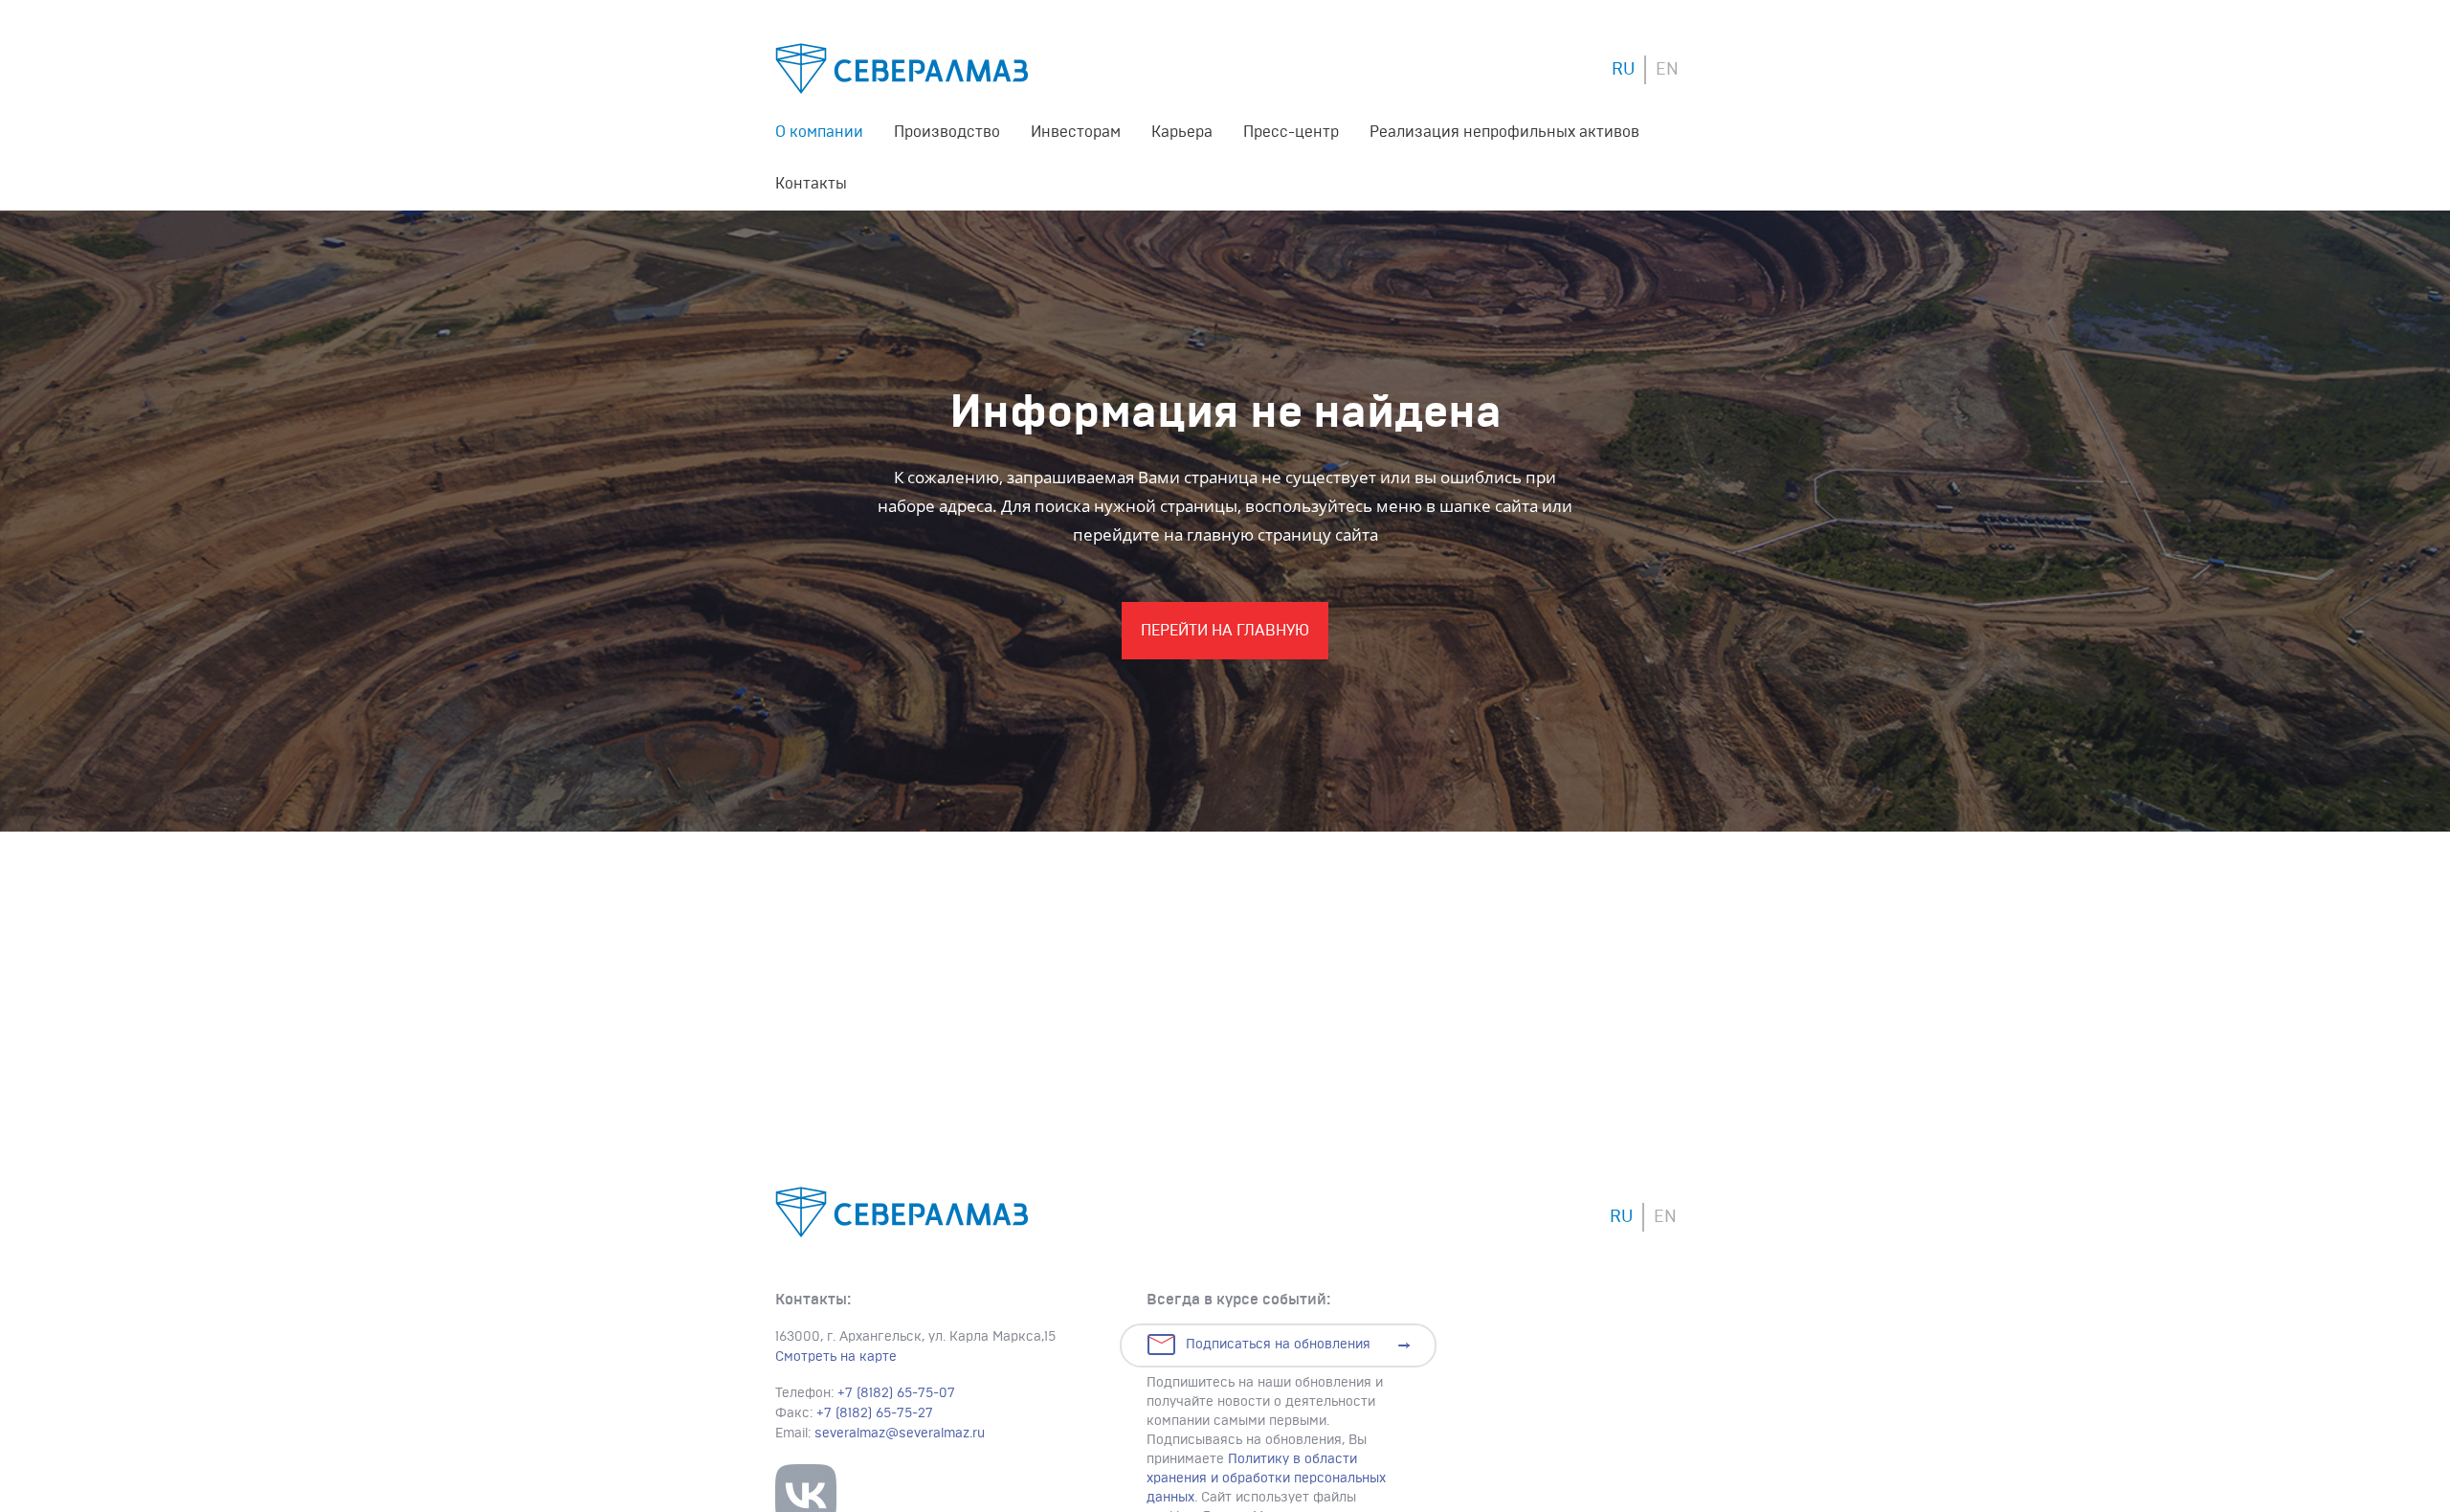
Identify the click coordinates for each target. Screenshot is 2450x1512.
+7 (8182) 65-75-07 (896, 1393)
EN (1667, 70)
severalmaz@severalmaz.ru (900, 1434)
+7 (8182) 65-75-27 (875, 1413)
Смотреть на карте (836, 1357)
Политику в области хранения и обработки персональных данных (1266, 1479)
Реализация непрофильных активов (1504, 132)
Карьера (1182, 132)
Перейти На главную (1225, 631)
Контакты (811, 184)
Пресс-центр (1291, 132)
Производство (947, 132)
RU (1623, 70)
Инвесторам (1076, 132)
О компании (819, 132)
